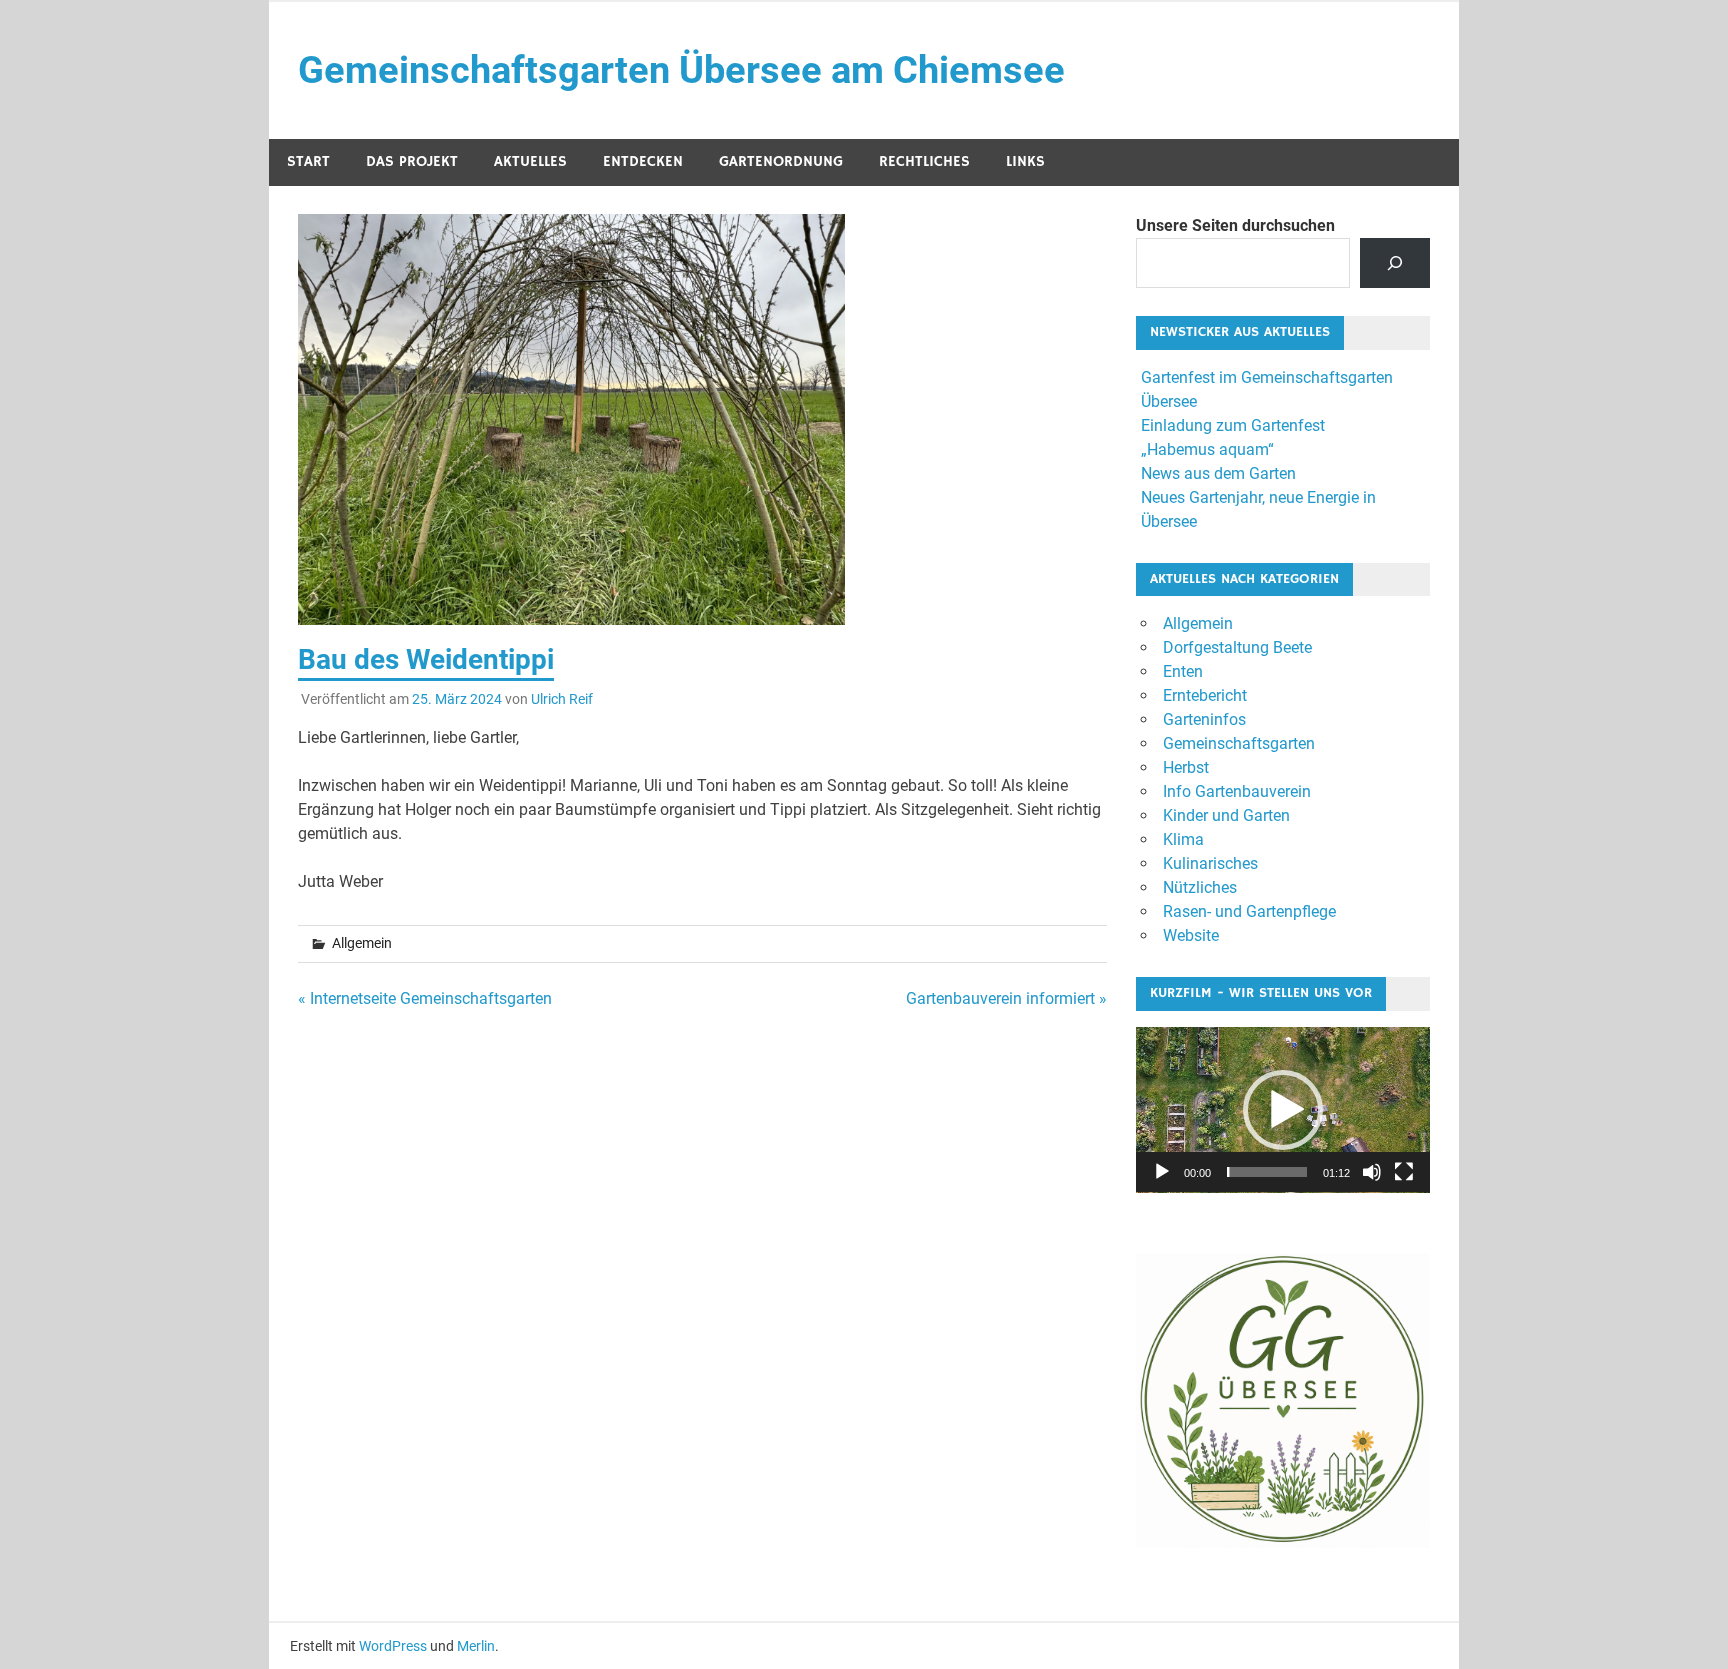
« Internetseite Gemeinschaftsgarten (425, 998)
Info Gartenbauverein (1237, 791)
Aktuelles (530, 161)
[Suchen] (1395, 262)
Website (1191, 935)
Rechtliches (924, 161)
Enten (1183, 671)
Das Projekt (412, 161)
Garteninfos (1204, 719)
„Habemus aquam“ (1207, 449)
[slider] (1267, 1172)
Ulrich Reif (562, 699)
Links (1025, 161)
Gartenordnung (781, 161)
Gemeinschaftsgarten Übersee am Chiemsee (681, 70)
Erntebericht (1205, 695)
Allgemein (1198, 623)
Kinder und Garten (1226, 815)
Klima (1183, 839)
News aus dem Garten (1218, 473)
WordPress (393, 1646)
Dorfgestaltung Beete (1237, 647)
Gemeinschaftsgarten (1239, 743)
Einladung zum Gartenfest (1233, 425)
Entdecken (643, 161)
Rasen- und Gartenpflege (1249, 911)
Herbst (1186, 767)
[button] (1283, 1110)
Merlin (476, 1646)
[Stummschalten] (1372, 1172)
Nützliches (1200, 887)
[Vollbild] (1404, 1172)
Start (308, 161)
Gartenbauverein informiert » (1006, 998)
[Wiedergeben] (1162, 1172)
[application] (1283, 1110)
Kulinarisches (1210, 863)
